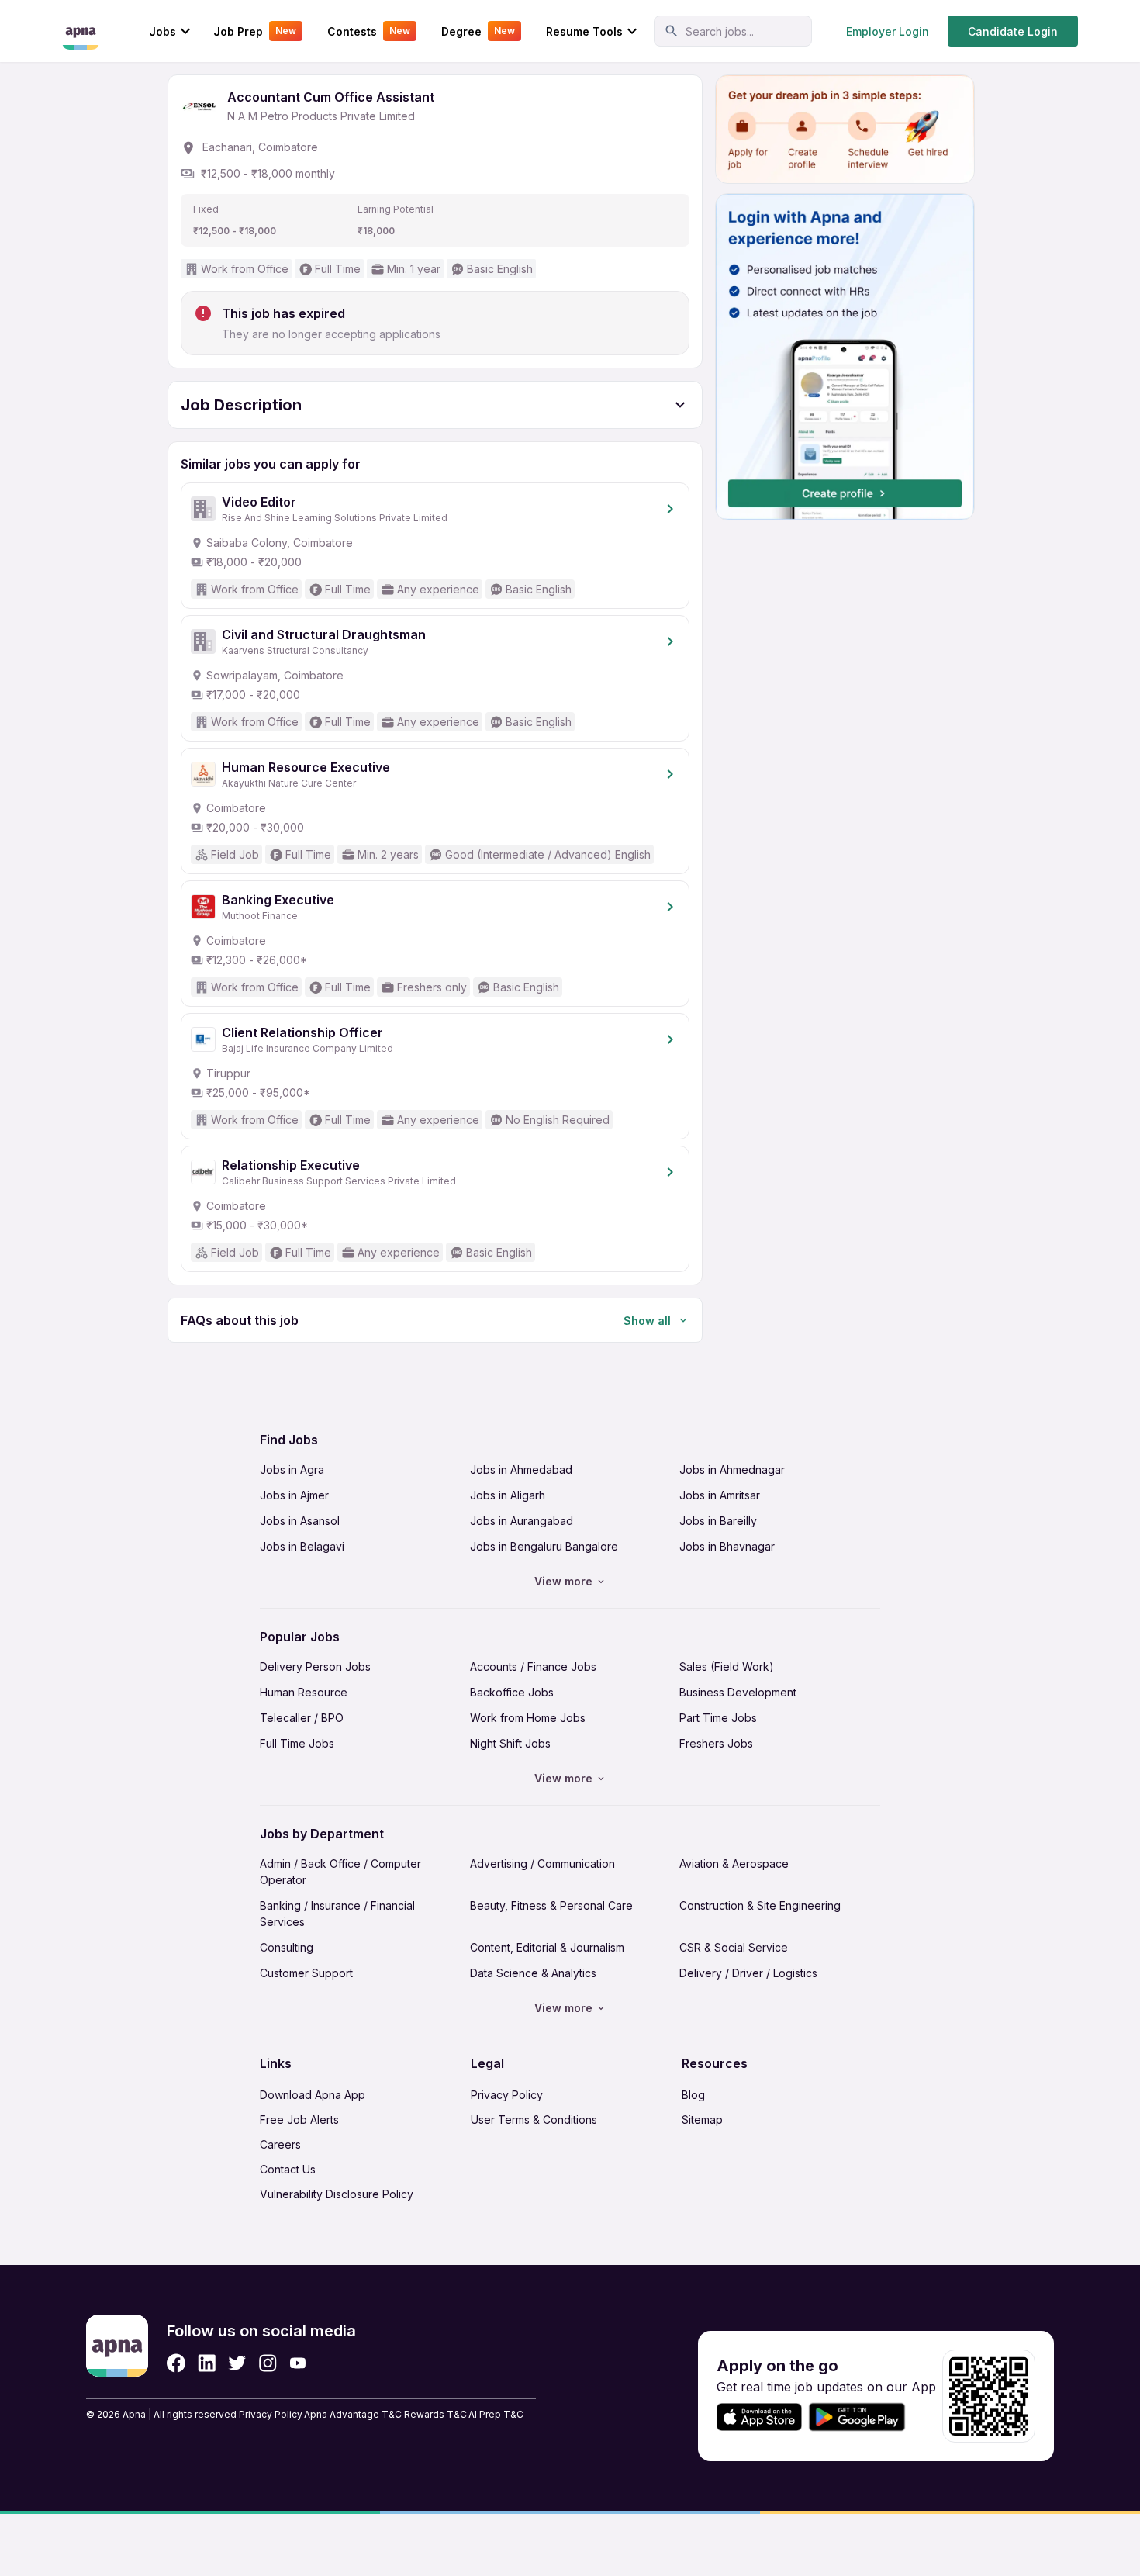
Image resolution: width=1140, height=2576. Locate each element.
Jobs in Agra (292, 1470)
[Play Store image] (863, 2417)
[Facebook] (176, 2363)
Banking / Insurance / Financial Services (337, 1914)
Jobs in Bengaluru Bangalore (544, 1546)
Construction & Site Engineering (760, 1905)
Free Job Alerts (299, 2120)
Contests (369, 31)
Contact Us (288, 2169)
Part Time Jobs (718, 1718)
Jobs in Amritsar (720, 1495)
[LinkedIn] (207, 2363)
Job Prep (255, 31)
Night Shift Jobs (510, 1743)
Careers (280, 2144)
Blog (693, 2095)
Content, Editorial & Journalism (547, 1947)
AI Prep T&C (496, 2414)
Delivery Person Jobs (315, 1667)
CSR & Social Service (734, 1947)
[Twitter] (237, 2363)
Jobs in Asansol (300, 1521)
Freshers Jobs (716, 1743)
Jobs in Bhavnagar (727, 1546)
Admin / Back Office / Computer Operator (340, 1872)
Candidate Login (1013, 31)
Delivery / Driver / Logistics (748, 1973)
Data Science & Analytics (533, 1973)
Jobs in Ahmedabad (521, 1470)
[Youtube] (297, 2363)
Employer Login (888, 31)
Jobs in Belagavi (302, 1546)
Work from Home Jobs (528, 1718)
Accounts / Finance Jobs (533, 1667)
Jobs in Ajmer (294, 1495)
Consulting (287, 1947)
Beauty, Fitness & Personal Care (551, 1905)
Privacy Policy (507, 2095)
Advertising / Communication (542, 1864)
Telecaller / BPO (302, 1718)
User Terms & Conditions (534, 2120)
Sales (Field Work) (727, 1667)
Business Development (738, 1692)
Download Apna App (313, 2095)
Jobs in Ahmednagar (732, 1470)
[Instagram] (268, 2363)
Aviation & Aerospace (734, 1864)
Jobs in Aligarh (508, 1495)
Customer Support (306, 1973)
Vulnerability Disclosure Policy (337, 2194)
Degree (478, 31)
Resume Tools (584, 31)
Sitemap (702, 2120)
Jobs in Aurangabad (522, 1521)
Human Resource (304, 1692)
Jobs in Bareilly (718, 1521)
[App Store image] (759, 2417)
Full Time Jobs (297, 1743)
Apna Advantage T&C (353, 2414)
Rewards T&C (435, 2414)
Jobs (162, 31)
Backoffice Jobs (512, 1692)
